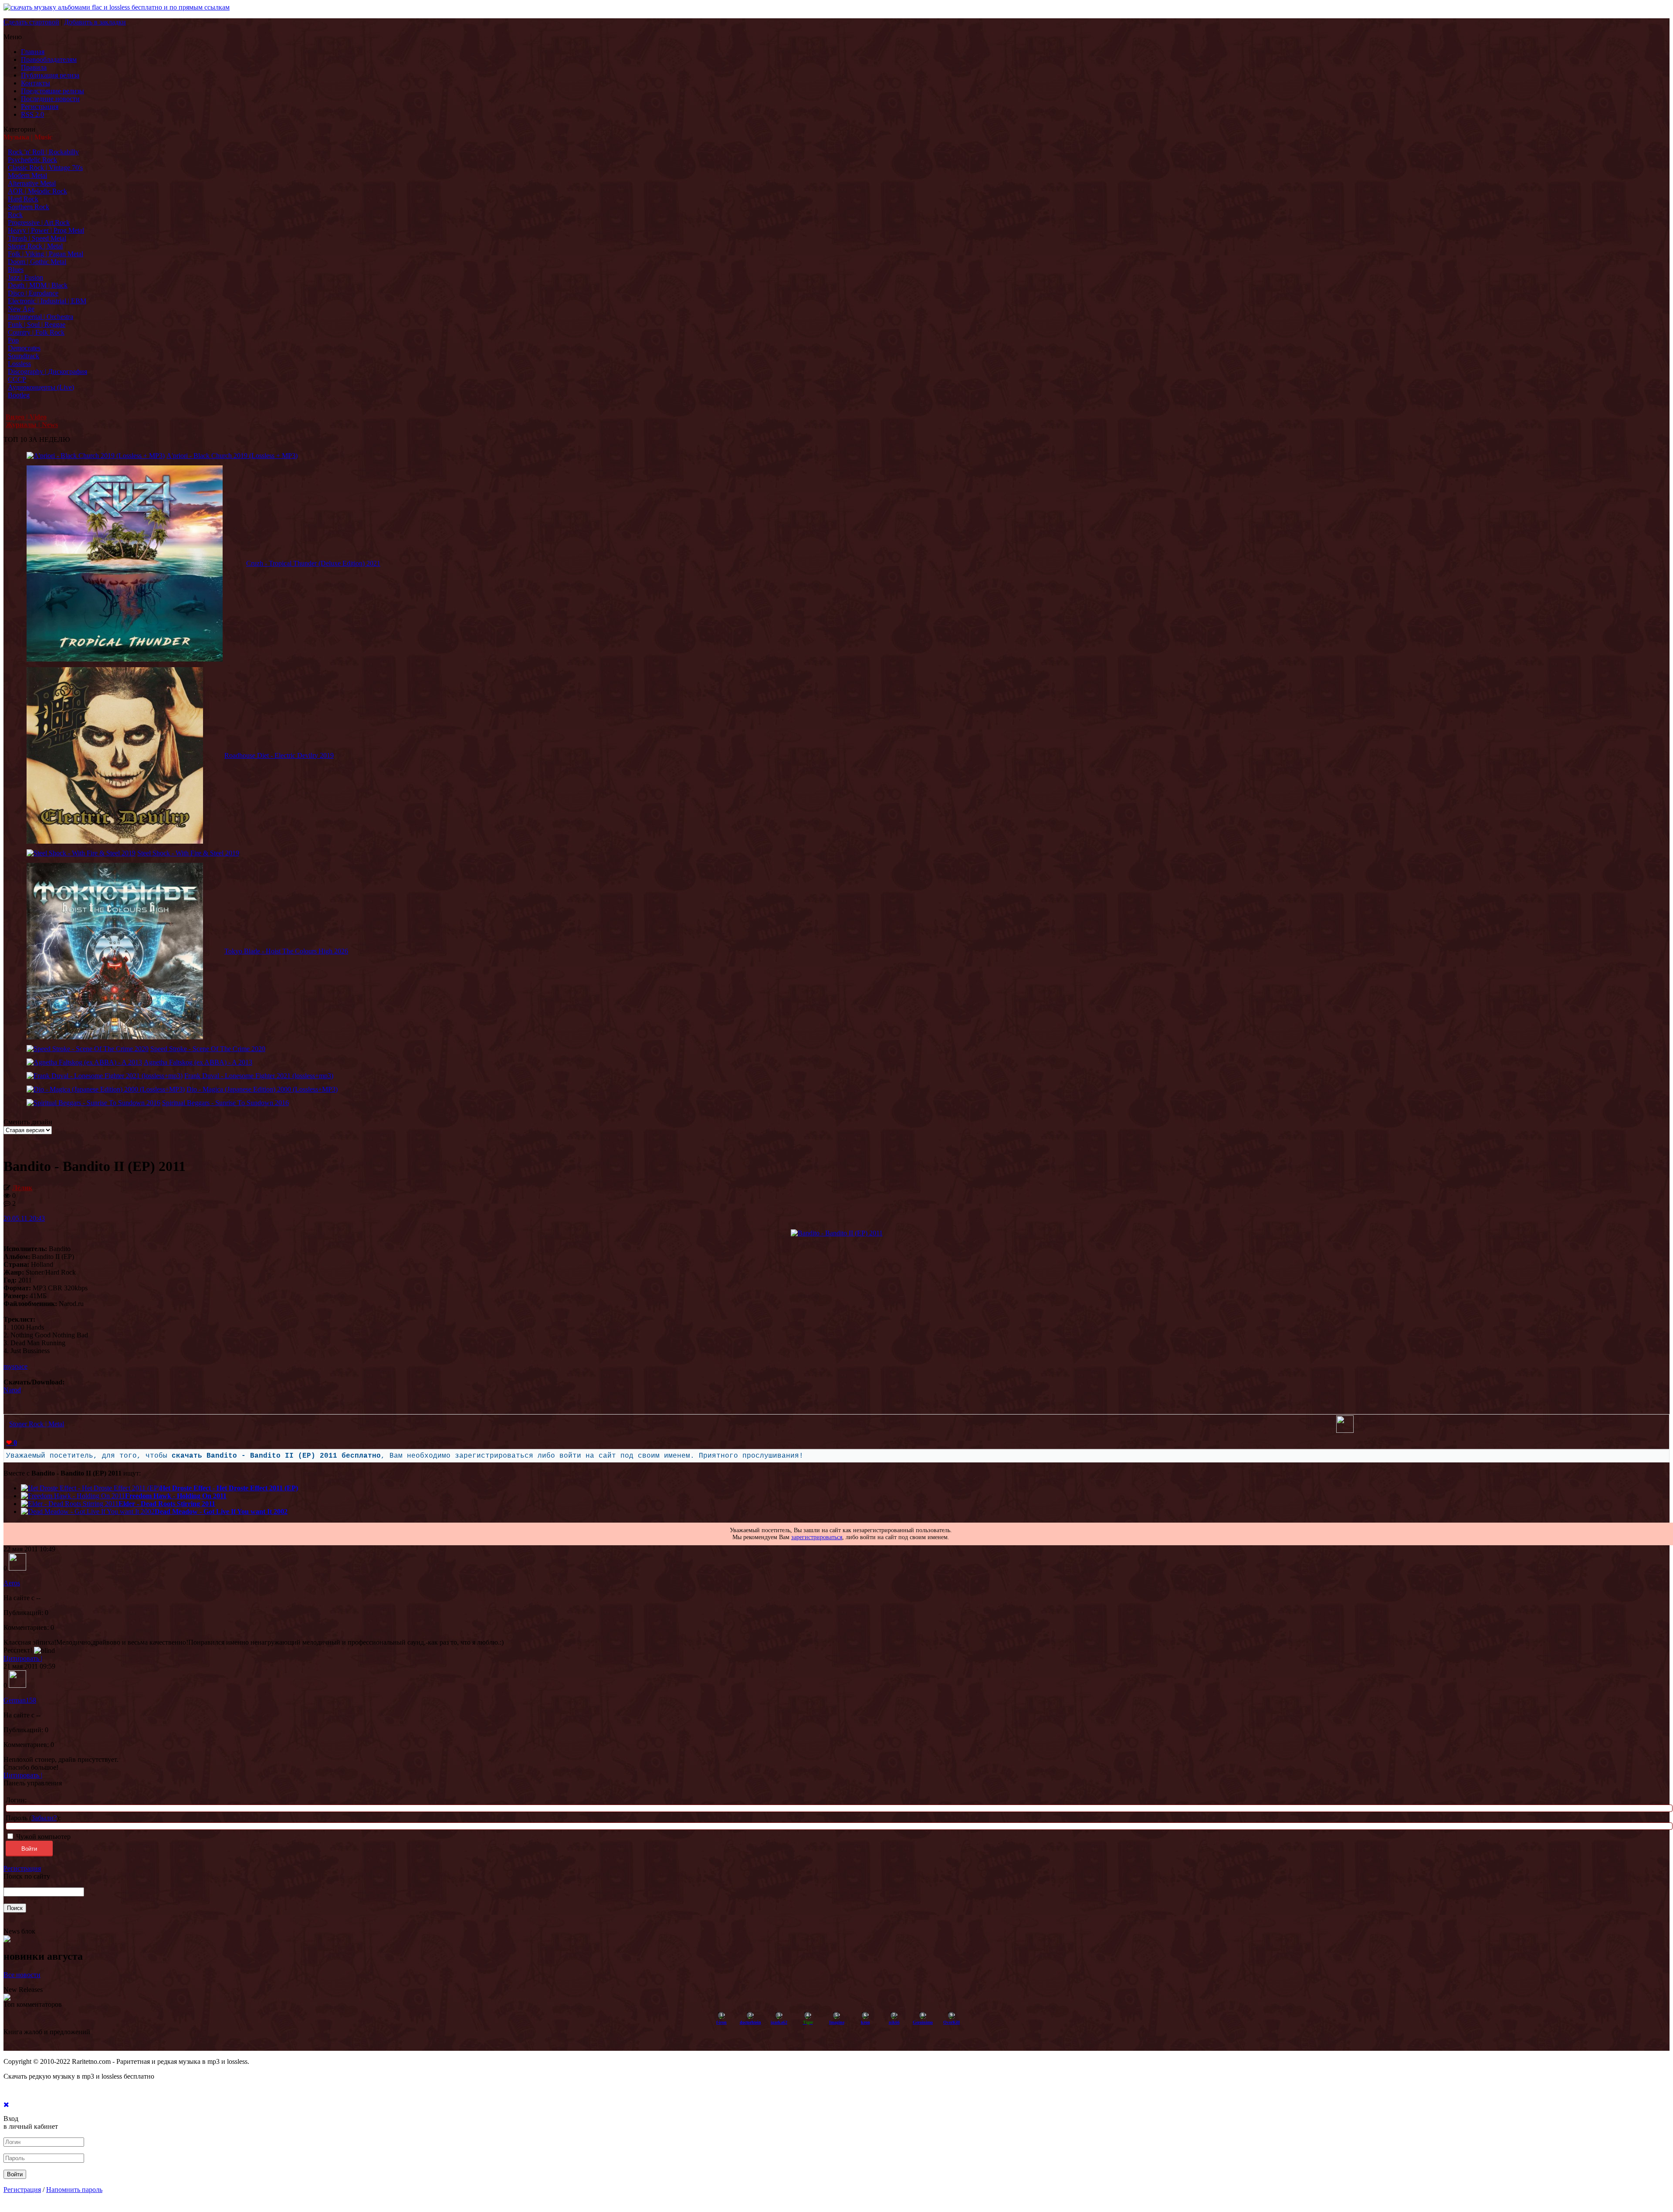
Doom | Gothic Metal (37, 262)
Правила (34, 67)
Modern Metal (27, 175)
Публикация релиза (50, 75)
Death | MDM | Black (38, 285)
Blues (16, 270)
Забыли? (44, 1818)
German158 (20, 1700)
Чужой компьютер (42, 1837)
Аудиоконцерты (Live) (41, 387)
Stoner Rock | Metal (35, 246)
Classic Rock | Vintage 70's (45, 168)
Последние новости (50, 99)
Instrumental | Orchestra (41, 317)
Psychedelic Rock (32, 160)
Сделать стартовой (31, 22)
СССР (17, 379)
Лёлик (22, 1188)
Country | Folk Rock (36, 332)
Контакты (36, 83)
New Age (21, 309)
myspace (15, 1366)
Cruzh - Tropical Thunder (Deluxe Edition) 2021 (313, 563)
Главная (33, 52)
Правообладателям (49, 59)
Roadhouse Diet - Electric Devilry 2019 (279, 755)
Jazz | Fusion (25, 277)
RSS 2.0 (32, 114)
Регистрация (40, 107)
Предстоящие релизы (52, 91)
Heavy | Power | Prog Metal (46, 230)
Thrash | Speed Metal (37, 238)
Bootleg (19, 395)
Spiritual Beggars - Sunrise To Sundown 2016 (225, 1103)
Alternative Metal (32, 183)
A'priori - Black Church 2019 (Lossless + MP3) (232, 456)
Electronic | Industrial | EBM (47, 301)
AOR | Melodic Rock (37, 191)
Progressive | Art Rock (39, 222)
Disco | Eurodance (33, 293)
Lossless (19, 364)
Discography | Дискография (47, 371)
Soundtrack (24, 356)
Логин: (16, 1800)
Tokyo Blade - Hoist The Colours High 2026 (286, 951)
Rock (15, 215)
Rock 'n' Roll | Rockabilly (43, 152)
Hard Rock (23, 199)
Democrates (24, 348)
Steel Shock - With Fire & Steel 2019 (188, 853)
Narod (12, 1390)
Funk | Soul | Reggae (37, 324)
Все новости (22, 1975)
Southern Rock (29, 207)
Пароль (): (33, 1818)
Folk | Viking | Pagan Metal (46, 254)
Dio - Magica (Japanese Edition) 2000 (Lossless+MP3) (262, 1089)
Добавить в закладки (95, 22)
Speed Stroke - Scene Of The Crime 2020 (208, 1049)
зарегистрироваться (817, 1537)
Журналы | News (32, 425)
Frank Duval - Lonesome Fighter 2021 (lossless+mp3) (259, 1076)
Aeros (12, 1583)
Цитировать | (23, 1658)
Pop (13, 340)
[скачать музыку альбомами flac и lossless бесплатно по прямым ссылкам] (117, 7)
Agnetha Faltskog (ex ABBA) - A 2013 (198, 1062)
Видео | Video (26, 417)
